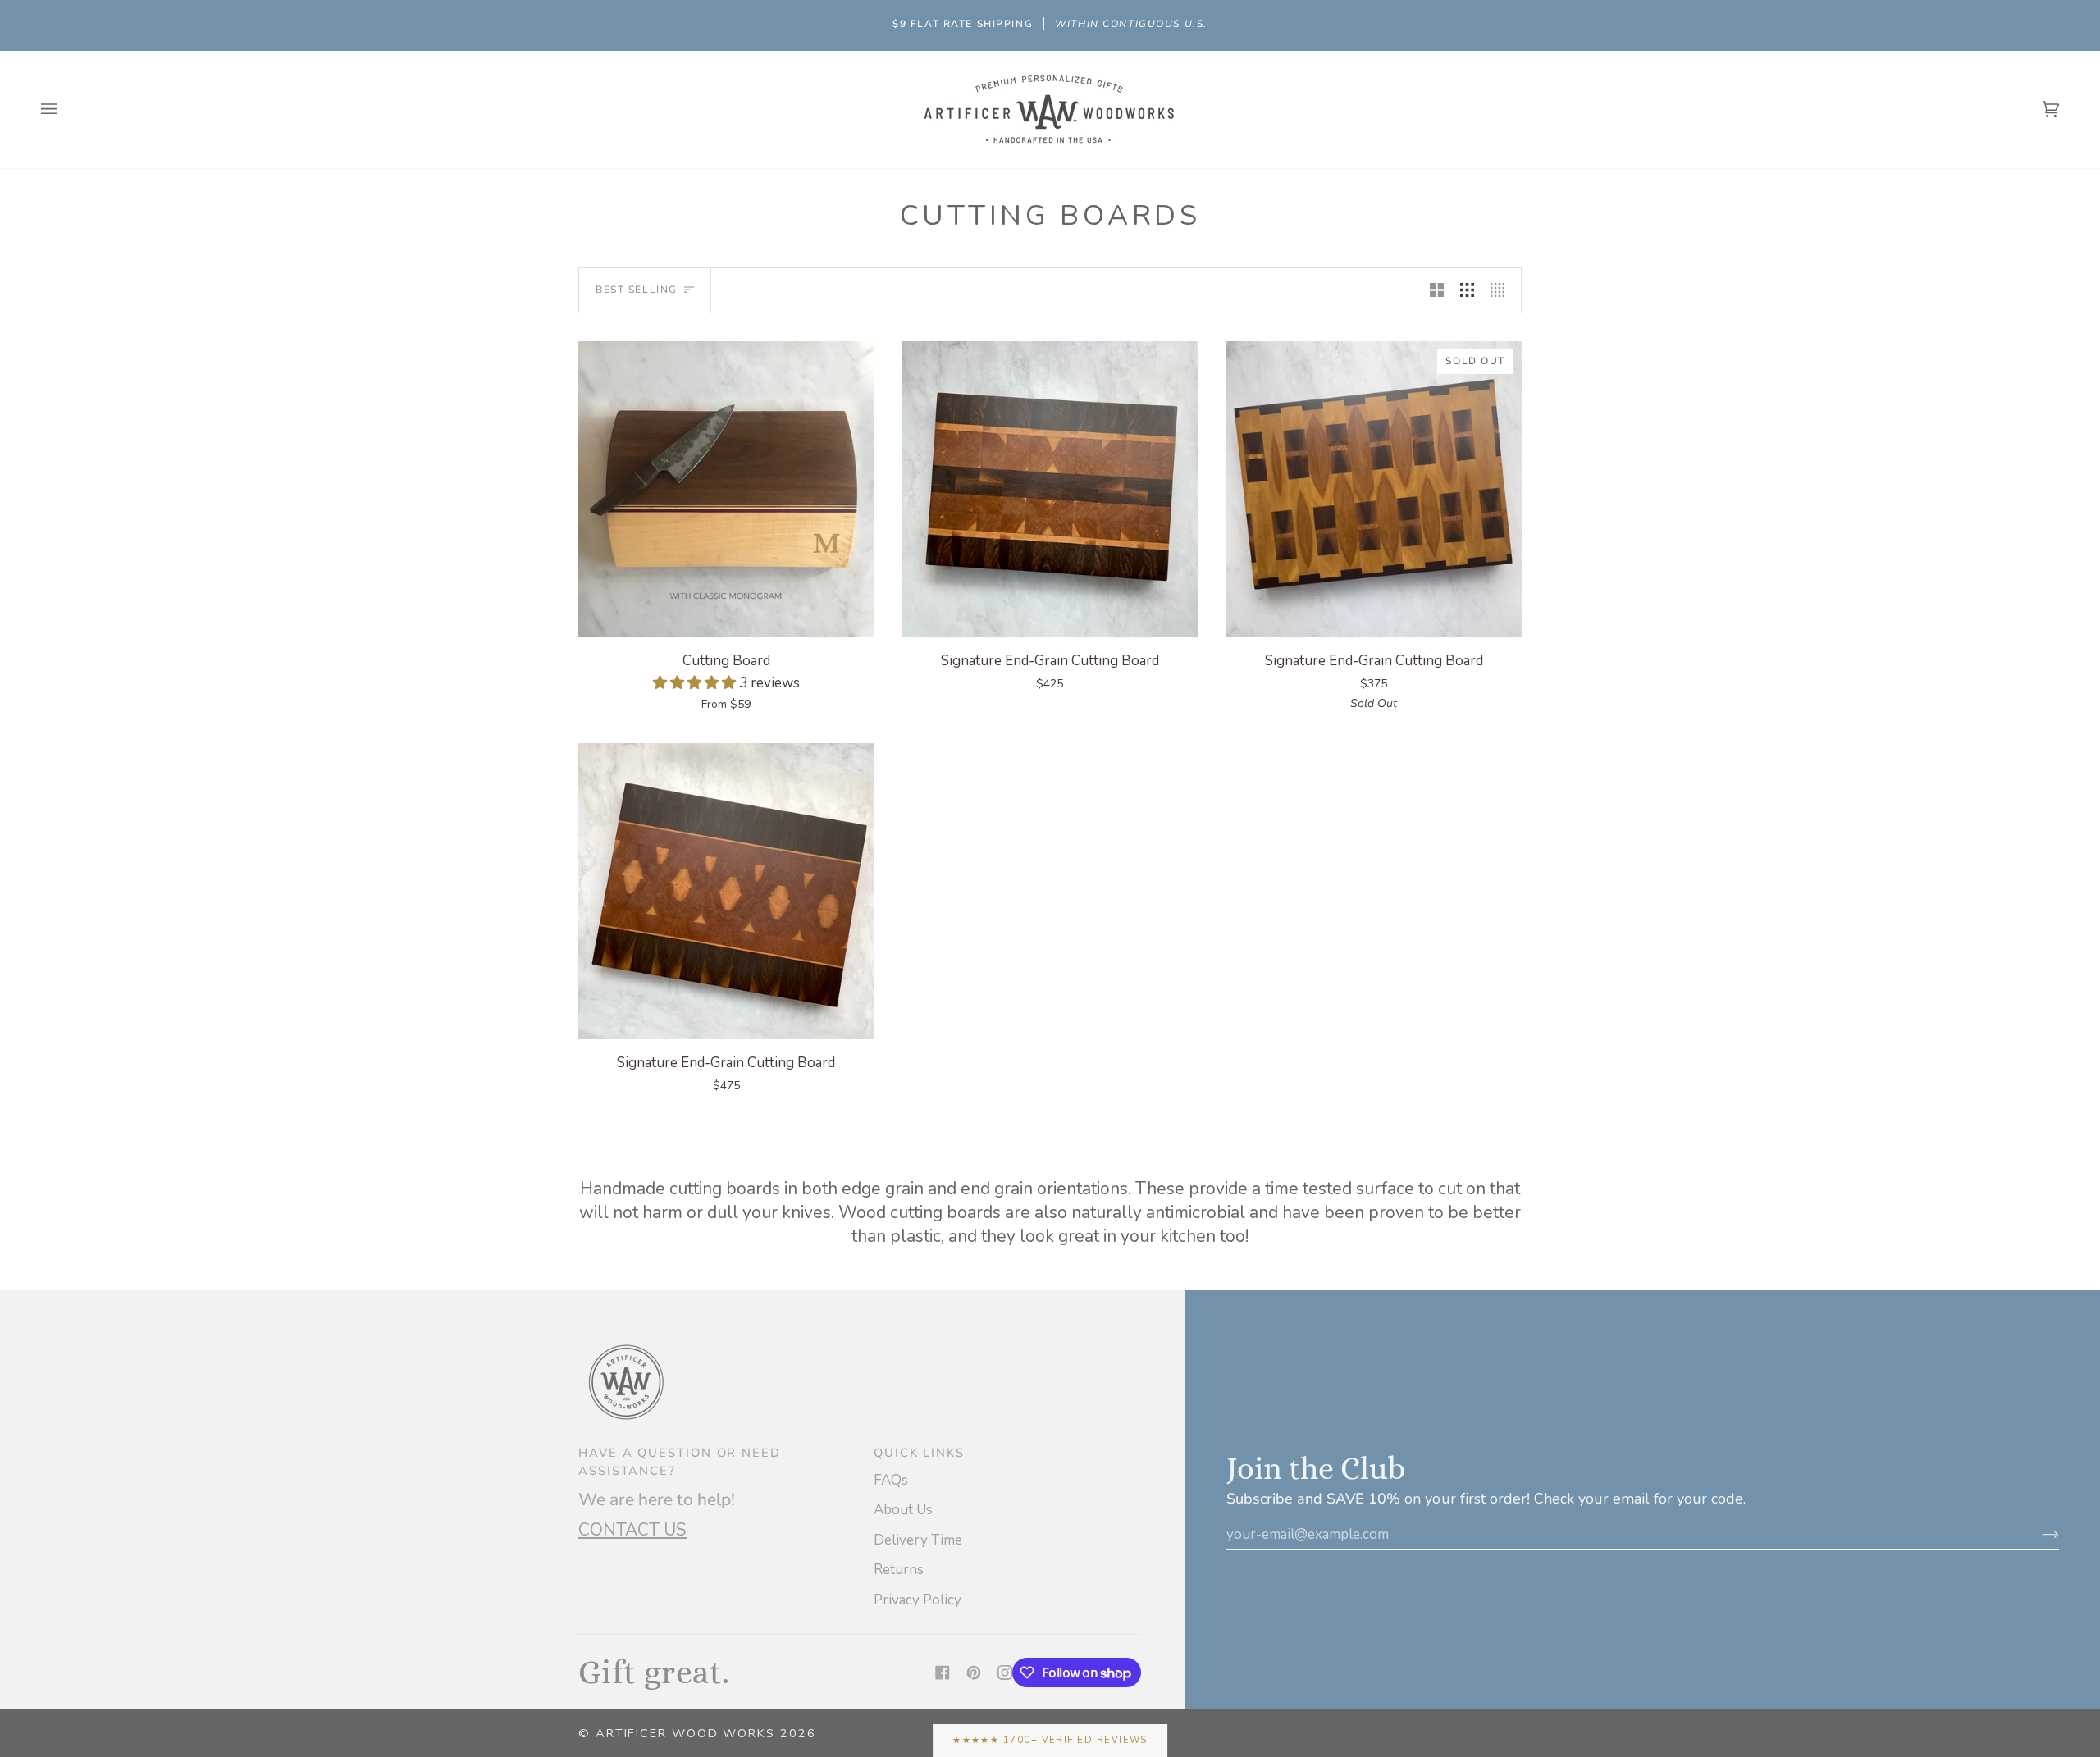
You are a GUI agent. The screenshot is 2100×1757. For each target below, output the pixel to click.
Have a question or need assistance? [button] (680, 1462)
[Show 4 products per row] (1502, 290)
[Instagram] (1005, 1673)
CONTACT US (632, 1530)
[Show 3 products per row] (1467, 290)
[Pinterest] (974, 1673)
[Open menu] (66, 110)
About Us (903, 1510)
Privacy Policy (918, 1600)
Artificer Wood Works (685, 1733)
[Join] (2037, 1534)
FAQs (891, 1480)
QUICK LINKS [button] (919, 1453)
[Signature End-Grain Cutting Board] (1050, 489)
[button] (696, 683)
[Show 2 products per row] (1437, 290)
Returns (899, 1570)
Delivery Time (918, 1540)
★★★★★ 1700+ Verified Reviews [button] (1050, 1740)
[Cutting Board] (726, 489)
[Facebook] (943, 1673)
